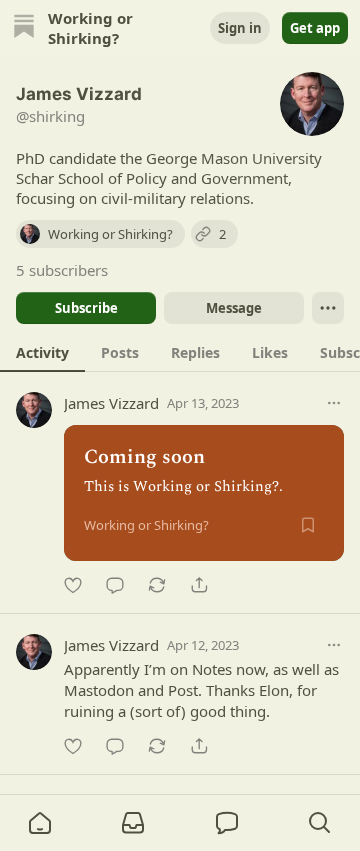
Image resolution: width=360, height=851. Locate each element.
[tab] (42, 352)
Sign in (240, 28)
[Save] (308, 525)
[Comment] (115, 585)
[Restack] (157, 585)
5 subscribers (62, 270)
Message (234, 308)
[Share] (199, 585)
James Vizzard (111, 403)
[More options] (334, 403)
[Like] (73, 585)
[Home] (24, 28)
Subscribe (86, 308)
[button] (40, 823)
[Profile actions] (328, 308)
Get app (315, 28)
